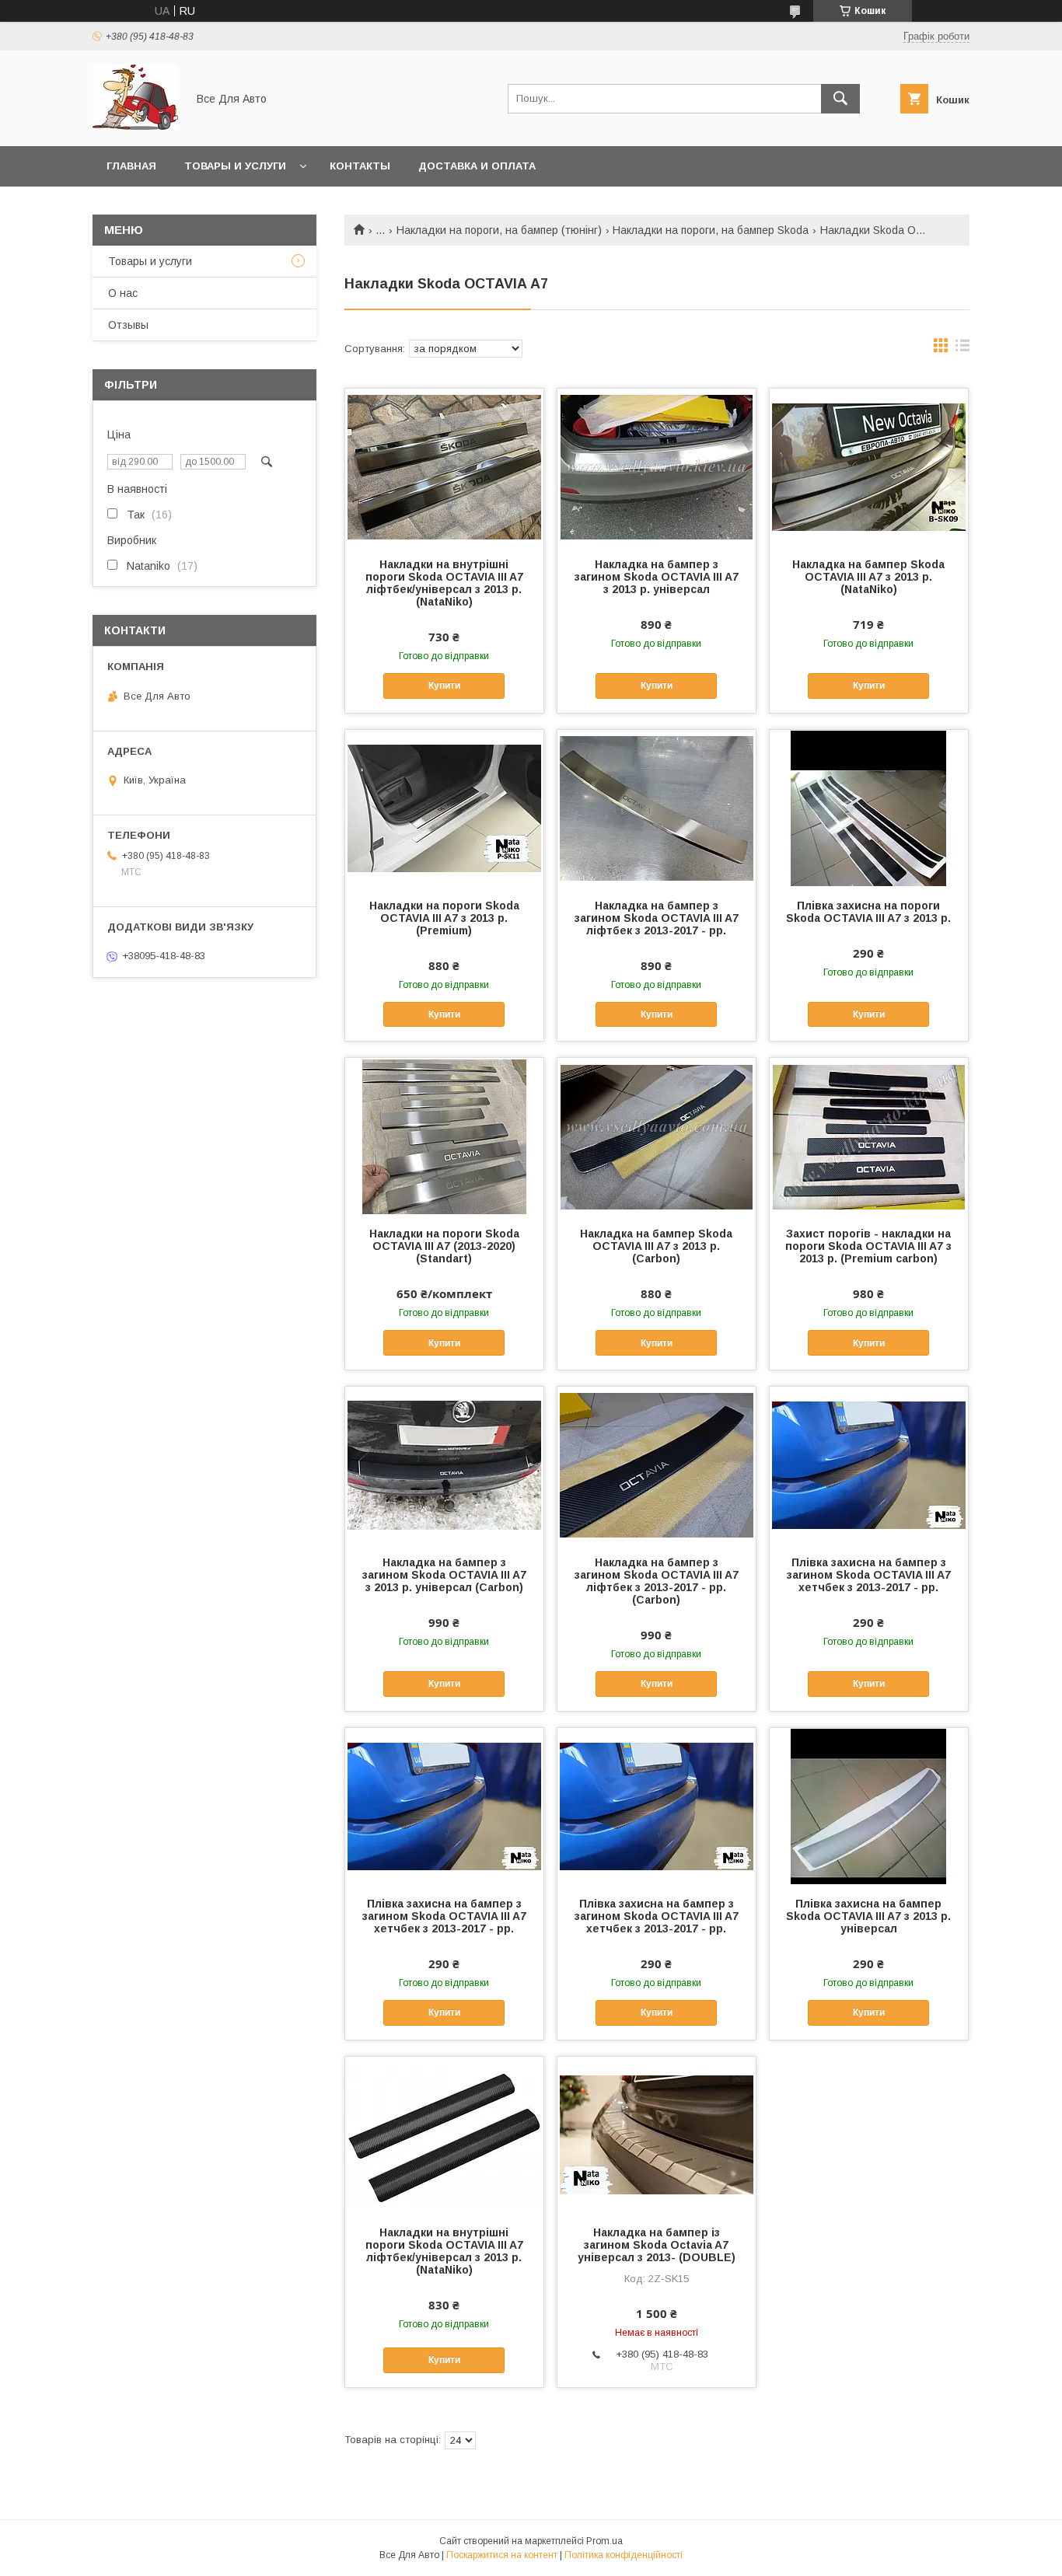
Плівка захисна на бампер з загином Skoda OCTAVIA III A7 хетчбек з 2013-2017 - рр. (869, 1575)
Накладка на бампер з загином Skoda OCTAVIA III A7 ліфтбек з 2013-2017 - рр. (657, 918)
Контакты (360, 166)
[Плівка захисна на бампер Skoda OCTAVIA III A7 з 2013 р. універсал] (869, 1806)
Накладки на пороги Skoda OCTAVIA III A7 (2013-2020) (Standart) (444, 1246)
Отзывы (128, 325)
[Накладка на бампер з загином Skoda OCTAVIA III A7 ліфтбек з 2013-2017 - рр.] (657, 808)
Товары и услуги (235, 166)
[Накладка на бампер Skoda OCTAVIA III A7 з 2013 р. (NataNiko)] (869, 466)
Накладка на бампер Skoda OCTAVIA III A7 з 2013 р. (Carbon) (656, 1246)
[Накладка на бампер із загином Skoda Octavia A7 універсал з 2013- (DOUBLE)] (657, 2134)
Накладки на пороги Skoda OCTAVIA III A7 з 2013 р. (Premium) (444, 918)
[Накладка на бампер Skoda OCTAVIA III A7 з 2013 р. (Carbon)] (657, 1136)
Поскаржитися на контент (502, 2555)
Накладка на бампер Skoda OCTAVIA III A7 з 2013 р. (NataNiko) (868, 577)
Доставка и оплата (477, 166)
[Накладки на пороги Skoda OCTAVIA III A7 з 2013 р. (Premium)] (444, 808)
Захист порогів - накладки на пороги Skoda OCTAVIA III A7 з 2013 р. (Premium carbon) (868, 1246)
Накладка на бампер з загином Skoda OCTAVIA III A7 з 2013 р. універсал (657, 577)
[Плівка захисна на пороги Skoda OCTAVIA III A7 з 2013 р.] (869, 808)
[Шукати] (840, 99)
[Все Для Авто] (135, 126)
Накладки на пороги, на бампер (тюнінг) (499, 230)
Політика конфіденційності (624, 2555)
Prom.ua (604, 2541)
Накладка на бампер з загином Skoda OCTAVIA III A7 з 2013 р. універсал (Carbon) (444, 1575)
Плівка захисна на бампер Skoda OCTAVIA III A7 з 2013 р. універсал (868, 1916)
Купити (444, 686)
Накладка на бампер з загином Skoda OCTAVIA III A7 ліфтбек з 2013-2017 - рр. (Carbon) (657, 1581)
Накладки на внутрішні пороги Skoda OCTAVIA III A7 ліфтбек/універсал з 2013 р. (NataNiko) (444, 583)
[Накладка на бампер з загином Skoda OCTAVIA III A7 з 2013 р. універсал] (657, 466)
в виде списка (962, 349)
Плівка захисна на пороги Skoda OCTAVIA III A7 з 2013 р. (868, 912)
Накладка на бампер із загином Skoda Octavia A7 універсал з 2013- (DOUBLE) (657, 2245)
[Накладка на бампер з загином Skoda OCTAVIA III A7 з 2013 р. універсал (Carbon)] (444, 1464)
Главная (131, 166)
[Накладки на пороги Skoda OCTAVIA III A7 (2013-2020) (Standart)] (444, 1136)
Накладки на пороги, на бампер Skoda (711, 230)
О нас (123, 293)
